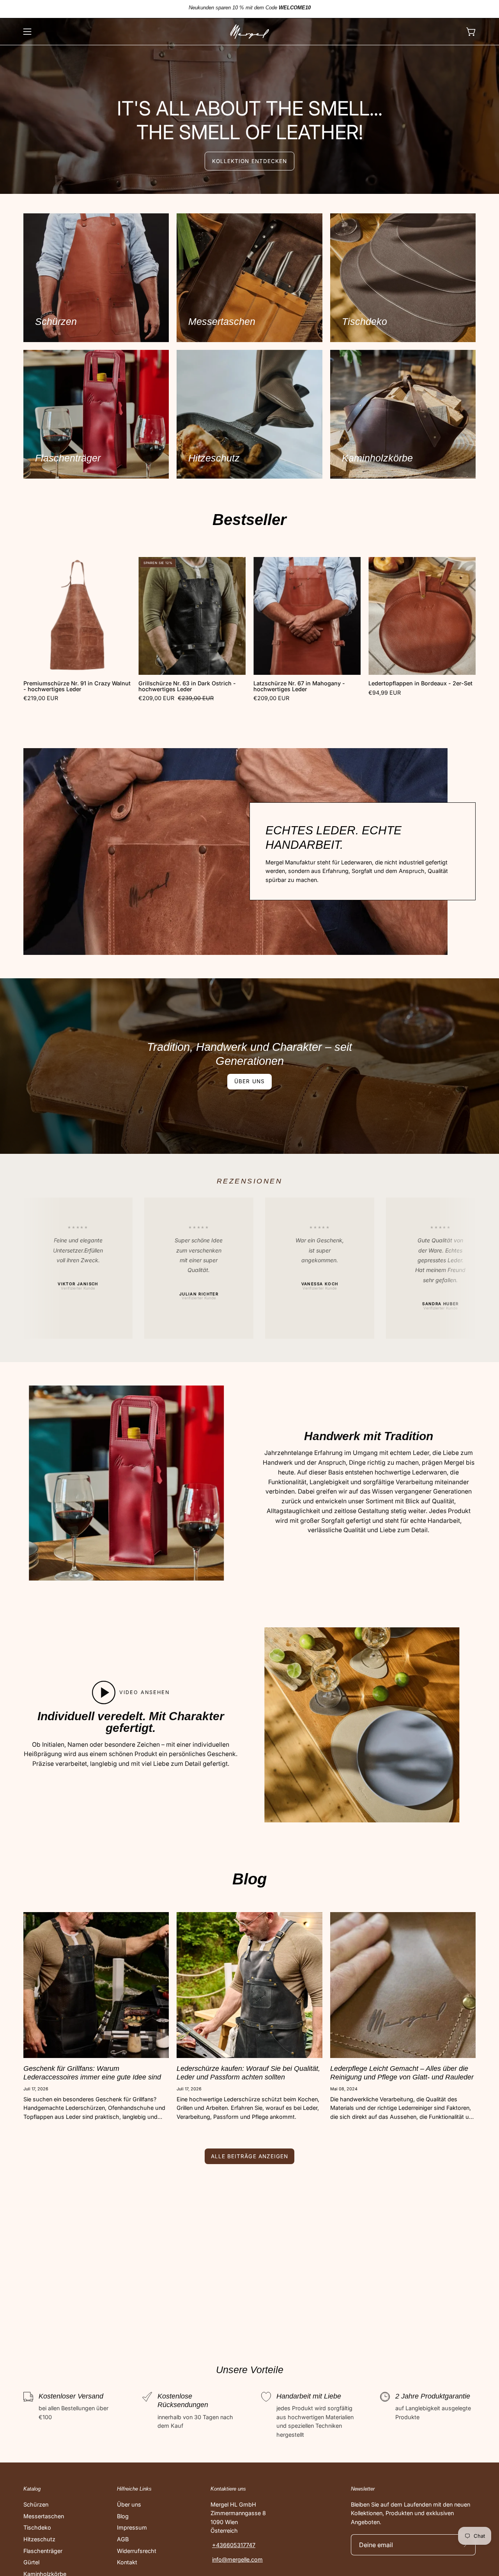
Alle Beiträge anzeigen (249, 2156)
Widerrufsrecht (137, 2551)
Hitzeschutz (39, 2539)
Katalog (32, 2489)
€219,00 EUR (41, 698)
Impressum (132, 2527)
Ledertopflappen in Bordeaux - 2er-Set (420, 683)
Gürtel (31, 2562)
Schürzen (36, 2504)
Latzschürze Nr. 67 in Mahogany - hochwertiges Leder (299, 686)
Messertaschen (44, 2516)
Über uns (249, 1081)
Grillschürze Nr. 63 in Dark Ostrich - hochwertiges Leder (187, 686)
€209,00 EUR (271, 698)
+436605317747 (234, 2545)
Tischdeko (37, 2527)
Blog (123, 2516)
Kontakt (127, 2562)
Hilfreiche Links (134, 2489)
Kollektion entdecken (249, 161)
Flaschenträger (43, 2551)
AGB (123, 2539)
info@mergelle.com (237, 2559)
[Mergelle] (249, 32)
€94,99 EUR (385, 693)
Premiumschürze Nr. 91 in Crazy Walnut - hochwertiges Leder (77, 686)
